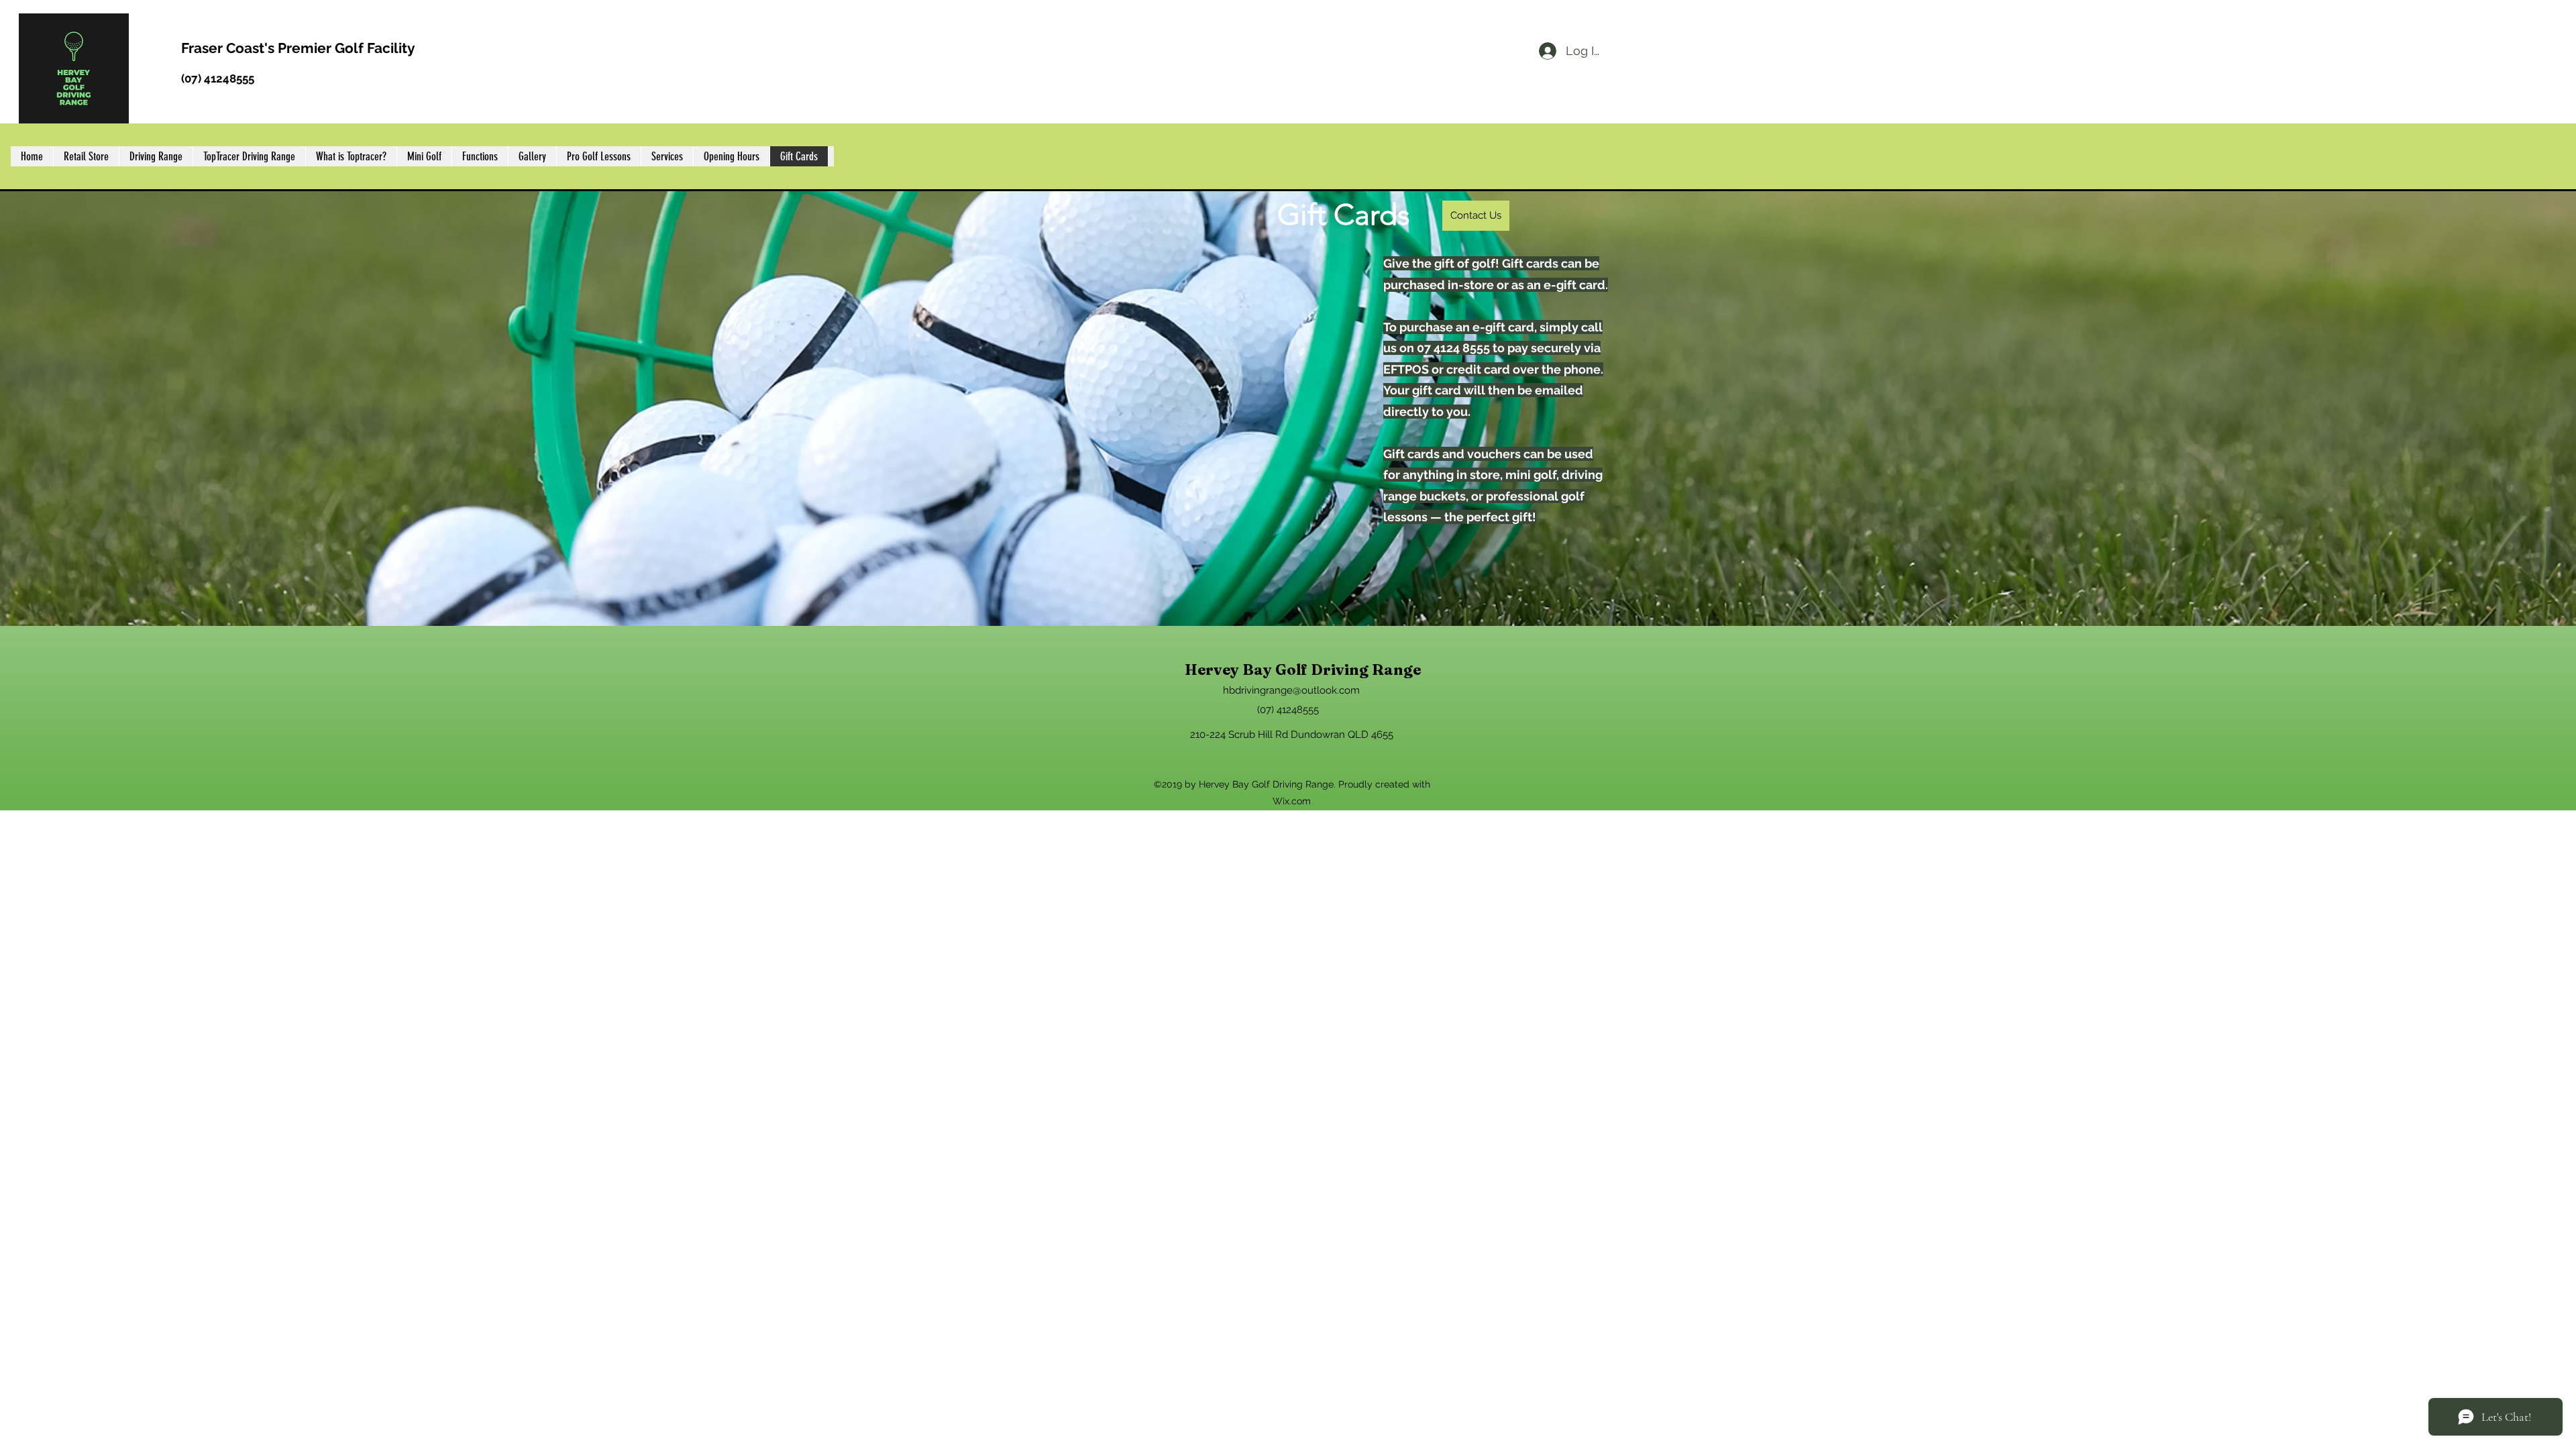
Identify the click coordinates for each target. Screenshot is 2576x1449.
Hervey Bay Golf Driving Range (1303, 669)
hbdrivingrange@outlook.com (1291, 690)
